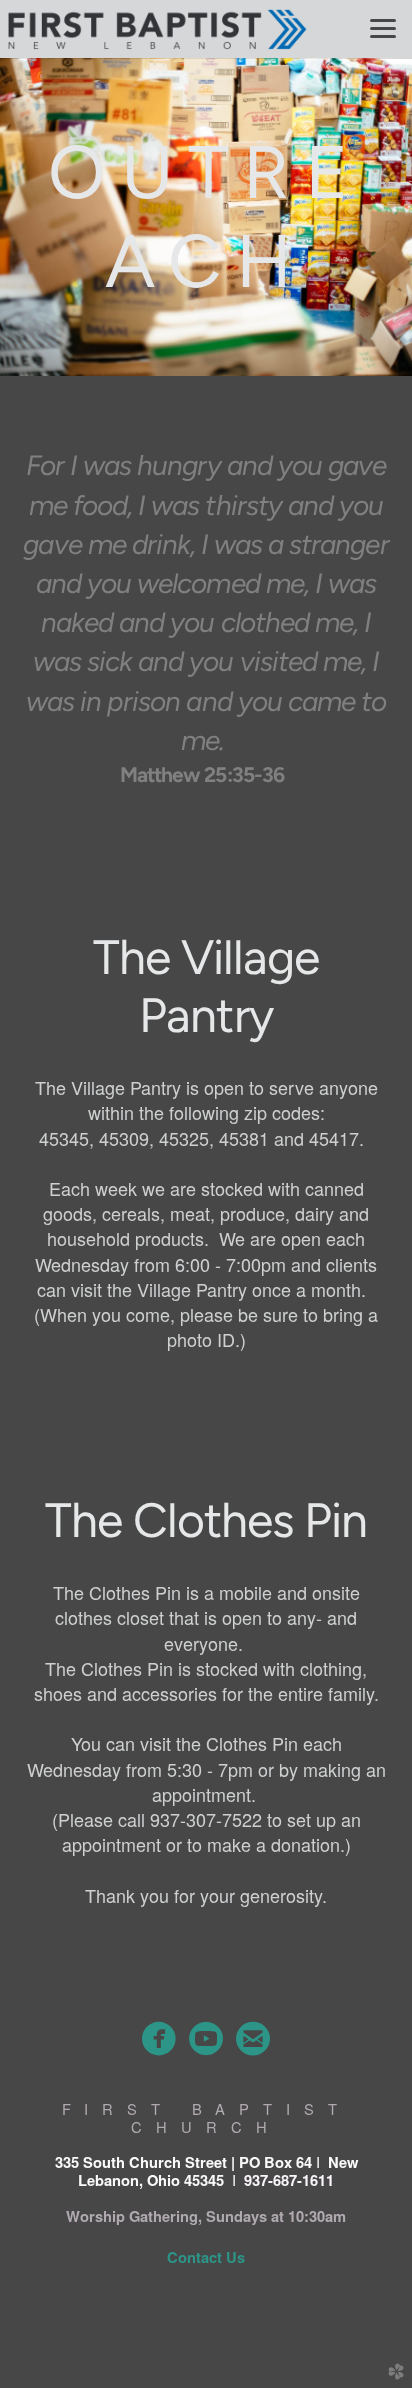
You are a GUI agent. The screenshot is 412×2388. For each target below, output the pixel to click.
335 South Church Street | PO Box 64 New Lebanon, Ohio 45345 (206, 2171)
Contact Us (206, 2257)
